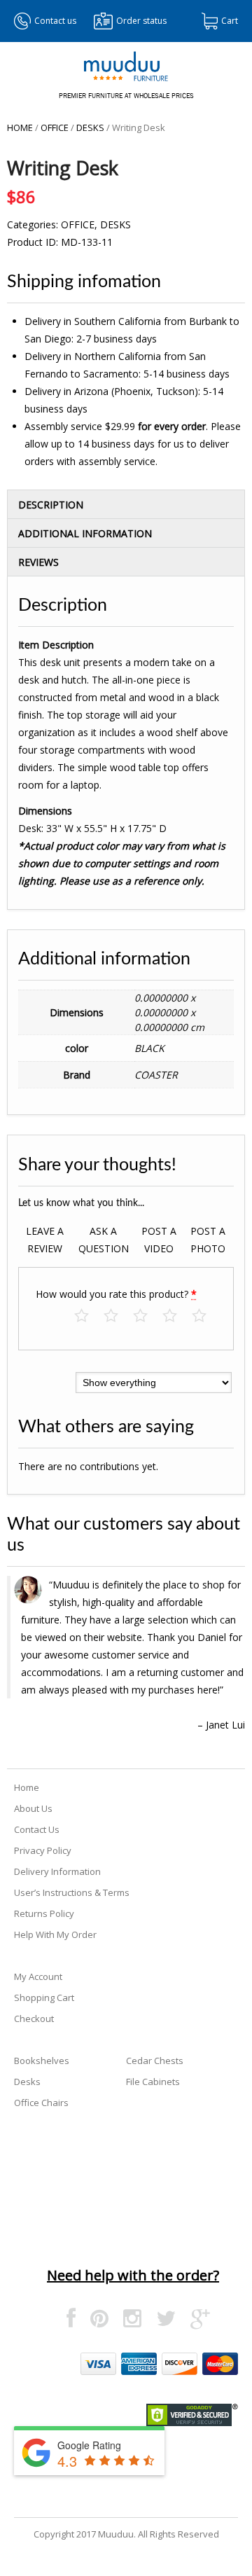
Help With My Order (55, 1934)
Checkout (34, 2018)
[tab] (126, 504)
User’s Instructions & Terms (72, 1892)
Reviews (38, 562)
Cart (230, 21)
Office (55, 127)
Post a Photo (208, 1240)
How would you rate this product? (116, 1294)
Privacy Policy (43, 1850)
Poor (89, 1316)
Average (147, 1316)
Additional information (85, 533)
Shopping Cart (44, 1997)
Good (177, 1316)
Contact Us (37, 1829)
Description (51, 505)
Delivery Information (57, 1871)
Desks (90, 127)
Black (149, 1048)
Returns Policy (44, 1913)
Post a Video (159, 1240)
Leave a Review (45, 1240)
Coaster (156, 1075)
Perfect (206, 1316)
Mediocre (118, 1316)
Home (20, 127)
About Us (33, 1808)
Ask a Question (104, 1240)
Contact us (55, 21)
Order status (141, 21)
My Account (38, 1976)
